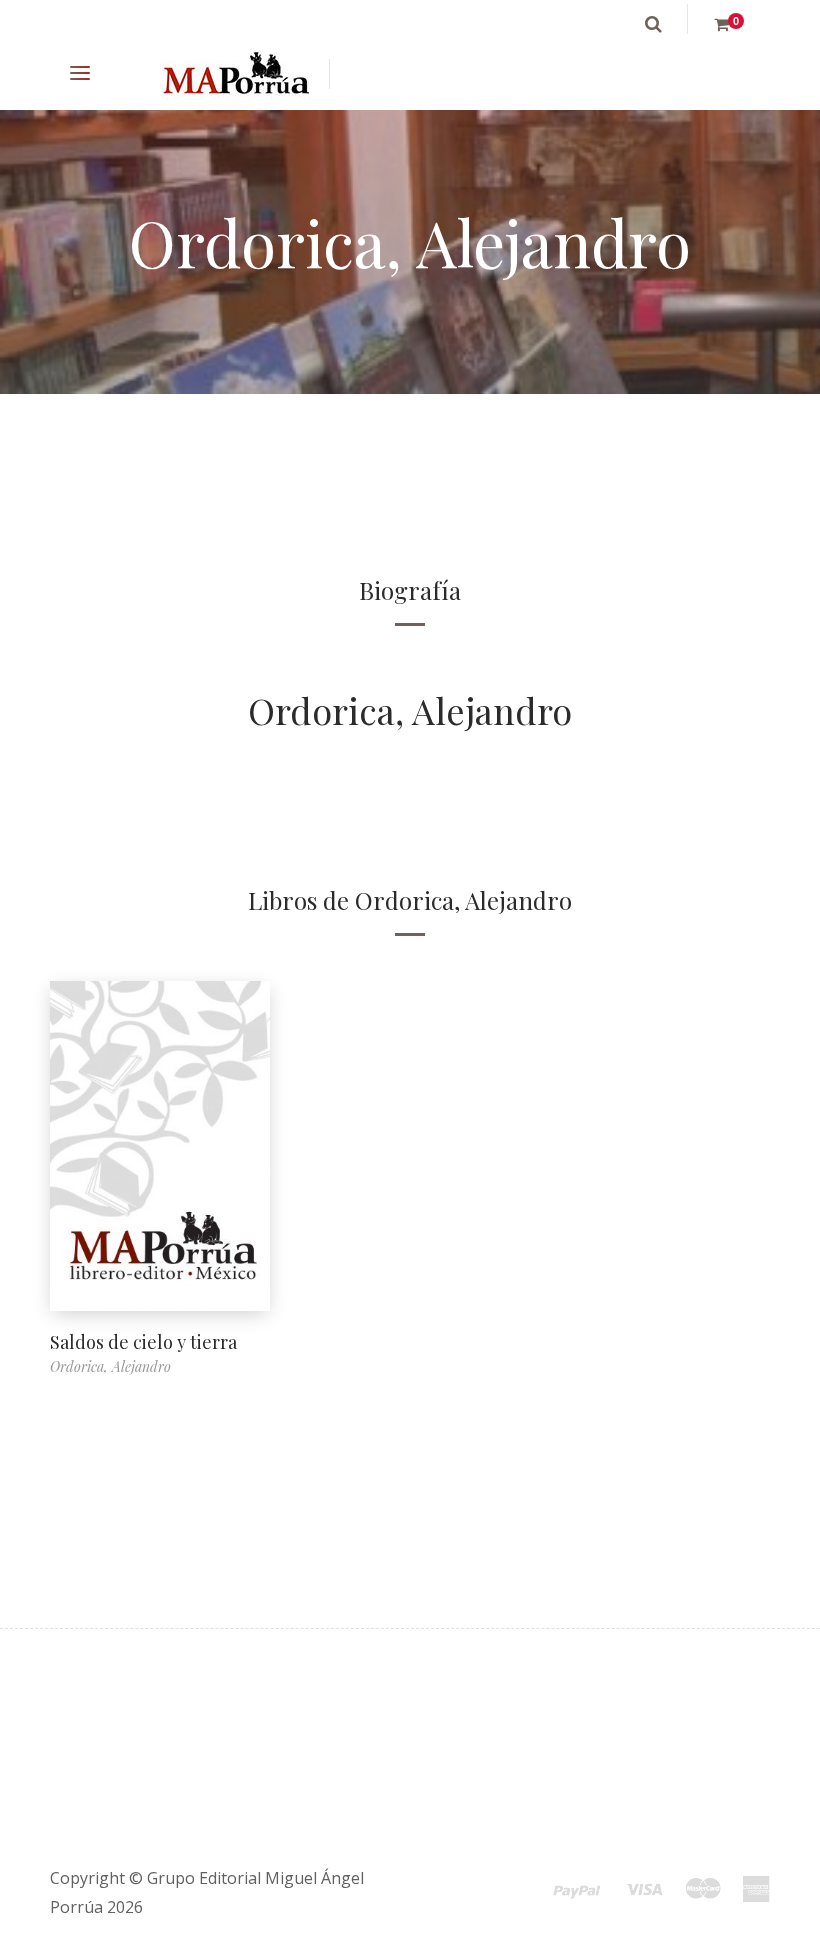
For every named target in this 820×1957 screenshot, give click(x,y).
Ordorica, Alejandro (410, 710)
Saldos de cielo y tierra (143, 1342)
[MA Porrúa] (235, 74)
